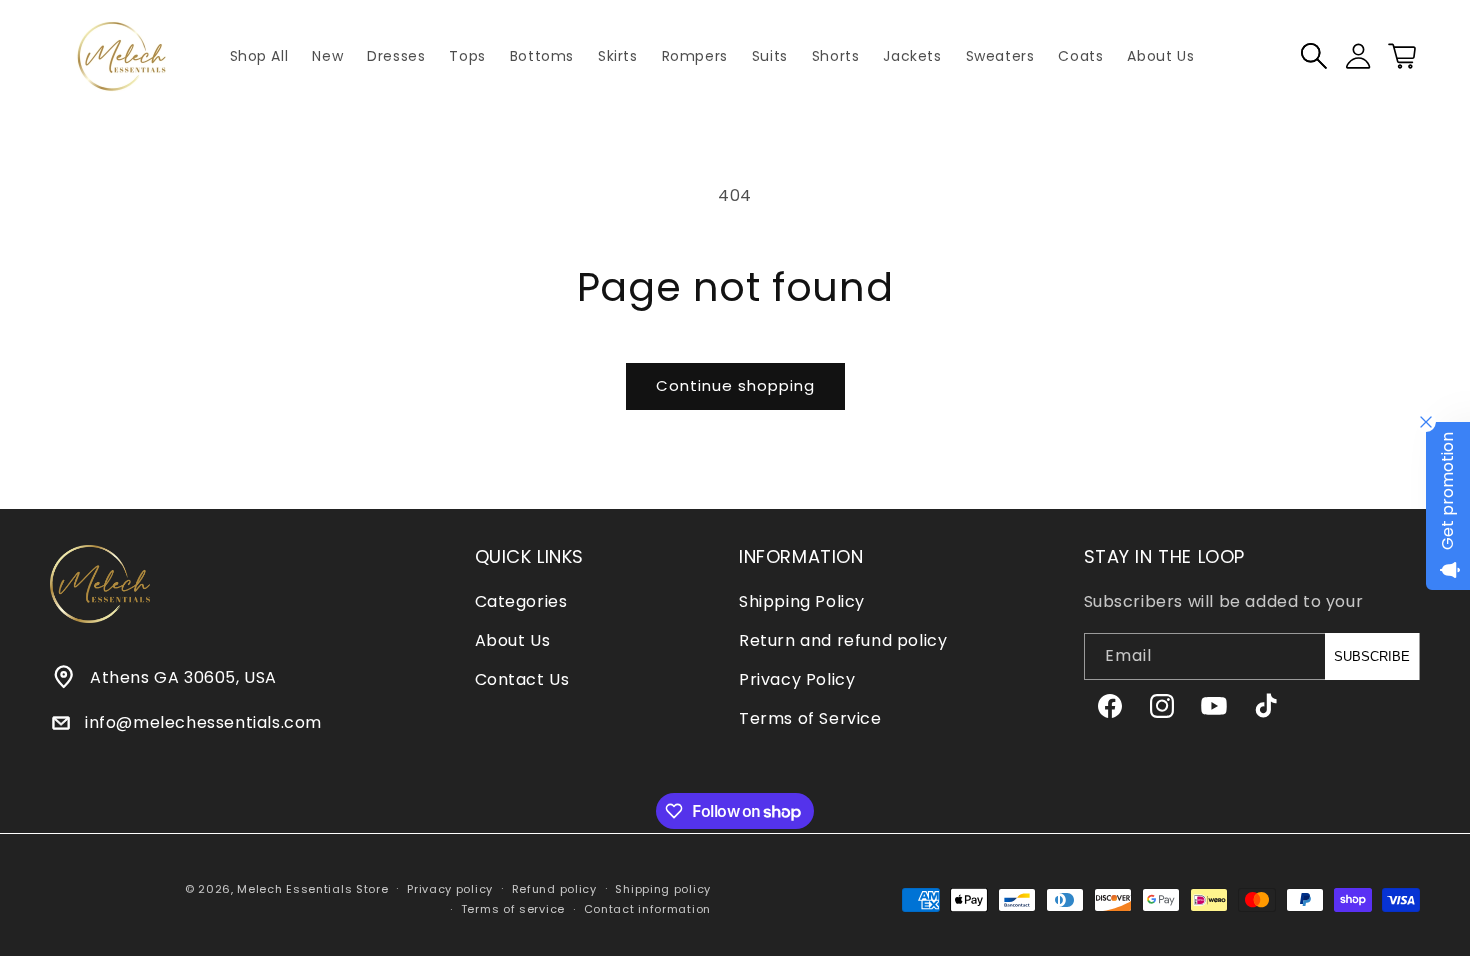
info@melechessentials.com (203, 722)
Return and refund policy (843, 640)
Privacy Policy (797, 679)
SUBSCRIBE (1372, 656)
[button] (1314, 56)
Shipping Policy (802, 601)
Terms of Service (810, 718)
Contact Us (522, 679)
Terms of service (513, 909)
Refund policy (554, 889)
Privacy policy (450, 889)
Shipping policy (663, 889)
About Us (513, 640)
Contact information (647, 909)
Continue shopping (735, 385)
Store (372, 889)
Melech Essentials (294, 889)
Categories (521, 601)
